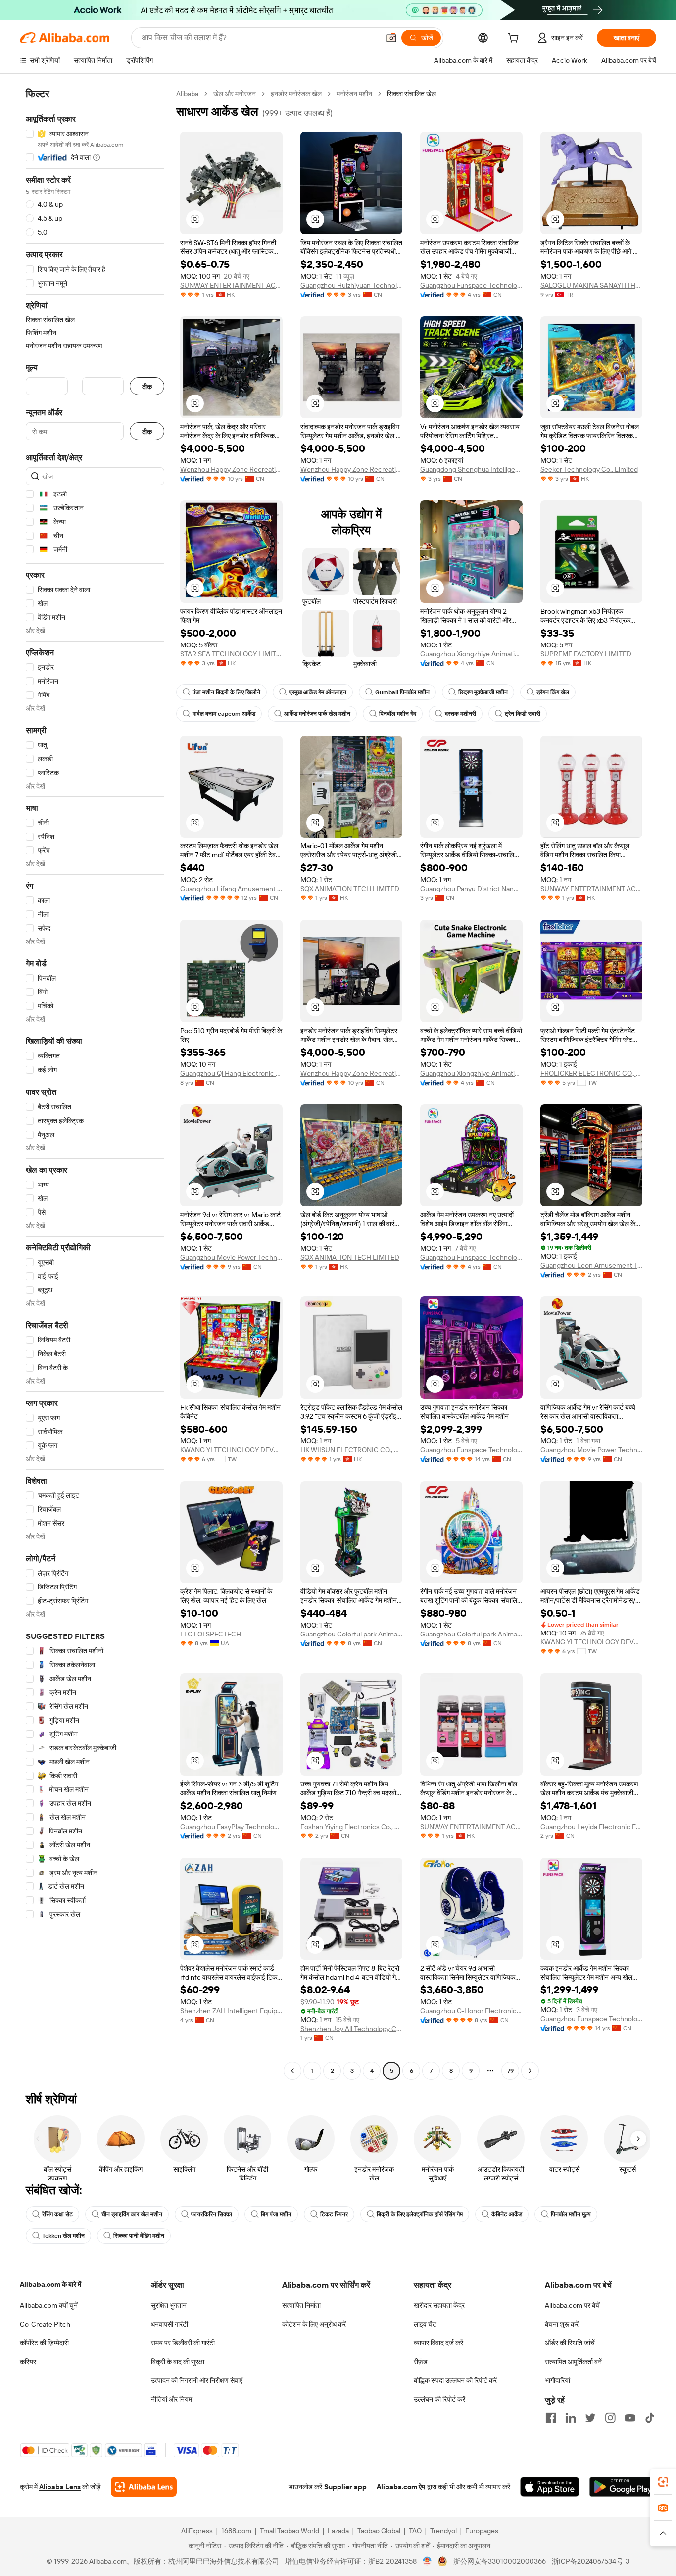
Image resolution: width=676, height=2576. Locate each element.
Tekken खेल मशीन (63, 2236)
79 (510, 2071)
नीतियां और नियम (171, 2399)
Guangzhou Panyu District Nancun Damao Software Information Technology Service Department (471, 889)
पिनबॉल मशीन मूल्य (571, 2214)
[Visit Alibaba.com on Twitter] (590, 2418)
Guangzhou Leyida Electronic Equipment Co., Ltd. (592, 1827)
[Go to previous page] (292, 2071)
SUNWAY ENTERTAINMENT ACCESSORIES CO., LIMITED (231, 285)
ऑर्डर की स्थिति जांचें (570, 2343)
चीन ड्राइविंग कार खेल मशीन (132, 2214)
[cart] (515, 39)
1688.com (236, 2531)
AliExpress (197, 2531)
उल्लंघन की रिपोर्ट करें (439, 2399)
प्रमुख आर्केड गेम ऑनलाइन (318, 692)
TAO (415, 2531)
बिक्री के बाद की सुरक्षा (178, 2362)
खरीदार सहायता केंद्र (439, 2305)
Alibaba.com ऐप (401, 2487)
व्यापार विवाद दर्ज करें (438, 2343)
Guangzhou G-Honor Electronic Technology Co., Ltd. (471, 2011)
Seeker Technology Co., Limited (589, 469)
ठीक (147, 386)
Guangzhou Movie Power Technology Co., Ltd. (231, 1257)
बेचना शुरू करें (562, 2324)
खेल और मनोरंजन (235, 94)
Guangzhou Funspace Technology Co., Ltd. (471, 285)
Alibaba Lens (60, 2487)
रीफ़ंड (421, 2362)
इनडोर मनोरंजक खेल (296, 94)
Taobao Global (379, 2531)
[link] (663, 2482)
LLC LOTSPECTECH (211, 1634)
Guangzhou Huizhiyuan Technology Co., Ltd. (352, 285)
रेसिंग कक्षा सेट (57, 2214)
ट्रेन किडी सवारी (523, 714)
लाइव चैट (425, 2324)
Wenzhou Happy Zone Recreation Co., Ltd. (231, 469)
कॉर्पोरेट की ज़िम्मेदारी (44, 2343)
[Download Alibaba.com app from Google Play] (623, 2487)
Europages (482, 2531)
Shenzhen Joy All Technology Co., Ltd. (352, 2029)
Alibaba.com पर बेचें (572, 2305)
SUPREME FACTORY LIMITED (586, 654)
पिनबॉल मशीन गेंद (398, 714)
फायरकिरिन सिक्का (212, 2214)
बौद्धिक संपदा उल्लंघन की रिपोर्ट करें (455, 2380)
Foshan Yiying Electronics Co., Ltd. (352, 1827)
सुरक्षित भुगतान (169, 2305)
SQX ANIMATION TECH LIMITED (350, 889)
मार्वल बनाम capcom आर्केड (224, 714)
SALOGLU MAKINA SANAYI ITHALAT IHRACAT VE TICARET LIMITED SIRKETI (592, 285)
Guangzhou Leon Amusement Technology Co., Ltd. (592, 1265)
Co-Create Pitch (45, 2324)
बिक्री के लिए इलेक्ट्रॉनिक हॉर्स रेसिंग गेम (420, 2214)
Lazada (338, 2531)
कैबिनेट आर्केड (507, 2214)
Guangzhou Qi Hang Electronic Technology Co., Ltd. (231, 1073)
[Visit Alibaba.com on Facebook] (551, 2418)
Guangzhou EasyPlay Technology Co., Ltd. (231, 1827)
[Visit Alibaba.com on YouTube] (630, 2418)
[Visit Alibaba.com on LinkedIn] (571, 2418)
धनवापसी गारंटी (169, 2324)
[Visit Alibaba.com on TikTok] (650, 2418)
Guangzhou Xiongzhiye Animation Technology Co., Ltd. (471, 654)
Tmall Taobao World (290, 2531)
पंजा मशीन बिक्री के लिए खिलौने (226, 692)
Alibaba (187, 94)
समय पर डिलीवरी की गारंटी (183, 2343)
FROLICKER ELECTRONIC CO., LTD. (592, 1073)
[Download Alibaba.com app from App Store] (550, 2487)
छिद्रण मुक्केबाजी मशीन (483, 692)
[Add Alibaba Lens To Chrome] (144, 2487)
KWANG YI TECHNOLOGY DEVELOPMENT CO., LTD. (231, 1450)
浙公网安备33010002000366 (500, 2561)
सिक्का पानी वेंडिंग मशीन (139, 2236)
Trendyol (443, 2531)
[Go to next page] (530, 2071)
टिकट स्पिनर (334, 2214)
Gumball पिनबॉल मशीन (402, 692)
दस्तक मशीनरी (460, 714)
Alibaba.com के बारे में (50, 2284)
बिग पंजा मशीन (276, 2214)
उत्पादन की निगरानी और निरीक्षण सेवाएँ (197, 2380)
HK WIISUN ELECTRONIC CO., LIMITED (352, 1450)
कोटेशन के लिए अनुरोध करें (314, 2324)
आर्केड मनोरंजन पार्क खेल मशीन (317, 714)
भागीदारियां (557, 2380)
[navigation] (95, 1083)
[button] (391, 38)
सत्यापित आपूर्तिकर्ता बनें (573, 2362)
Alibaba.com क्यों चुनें (49, 2305)
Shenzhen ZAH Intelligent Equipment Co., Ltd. (231, 2011)
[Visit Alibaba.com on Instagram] (610, 2418)
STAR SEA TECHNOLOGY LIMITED (231, 654)
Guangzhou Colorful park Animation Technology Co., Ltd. (352, 1634)
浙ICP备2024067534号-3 (591, 2561)
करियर (28, 2362)
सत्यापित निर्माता (301, 2305)
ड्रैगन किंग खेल (553, 692)
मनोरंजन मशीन (354, 94)
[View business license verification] (427, 2561)
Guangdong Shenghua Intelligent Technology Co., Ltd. (471, 469)
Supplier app (345, 2487)
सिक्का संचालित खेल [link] (411, 94)
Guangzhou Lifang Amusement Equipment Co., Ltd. (231, 889)
